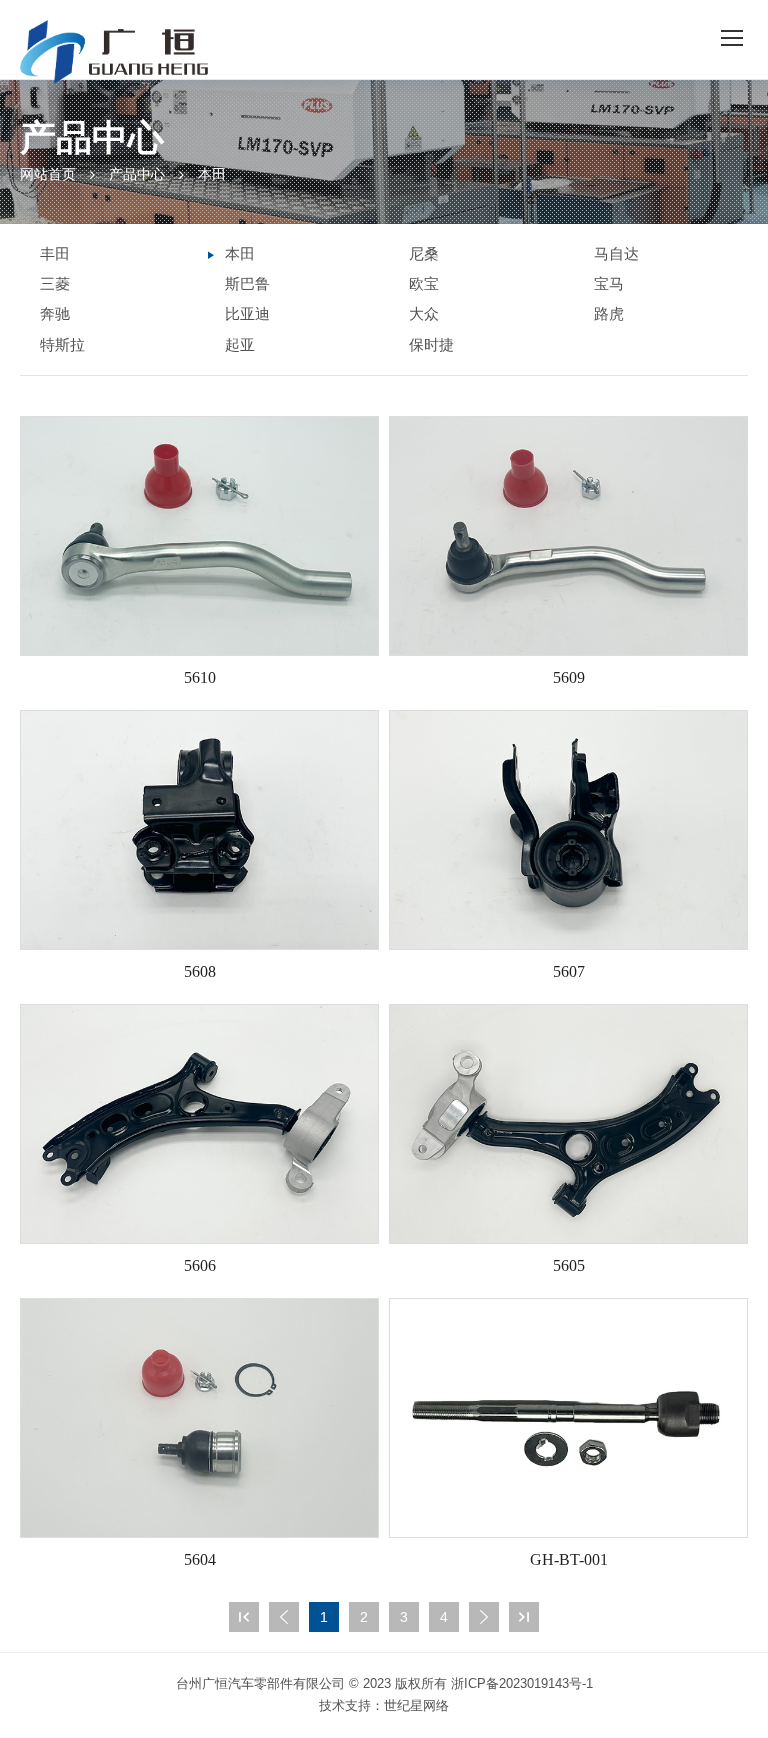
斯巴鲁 (247, 283)
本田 (212, 174)
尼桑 (424, 253)
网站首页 (48, 174)
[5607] (568, 830)
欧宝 (424, 283)
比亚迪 (247, 313)
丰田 (55, 253)
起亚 (240, 344)
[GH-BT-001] (568, 1418)
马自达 (616, 253)
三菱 (55, 283)
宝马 (609, 283)
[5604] (199, 1418)
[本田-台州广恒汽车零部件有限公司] (114, 52)
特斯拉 (62, 344)
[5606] (199, 1124)
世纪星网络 (416, 1705)
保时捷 (431, 344)
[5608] (199, 830)
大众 (424, 313)
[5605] (568, 1124)
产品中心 (137, 174)
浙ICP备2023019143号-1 (522, 1683)
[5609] (568, 536)
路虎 (609, 313)
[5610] (199, 536)
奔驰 (55, 313)
